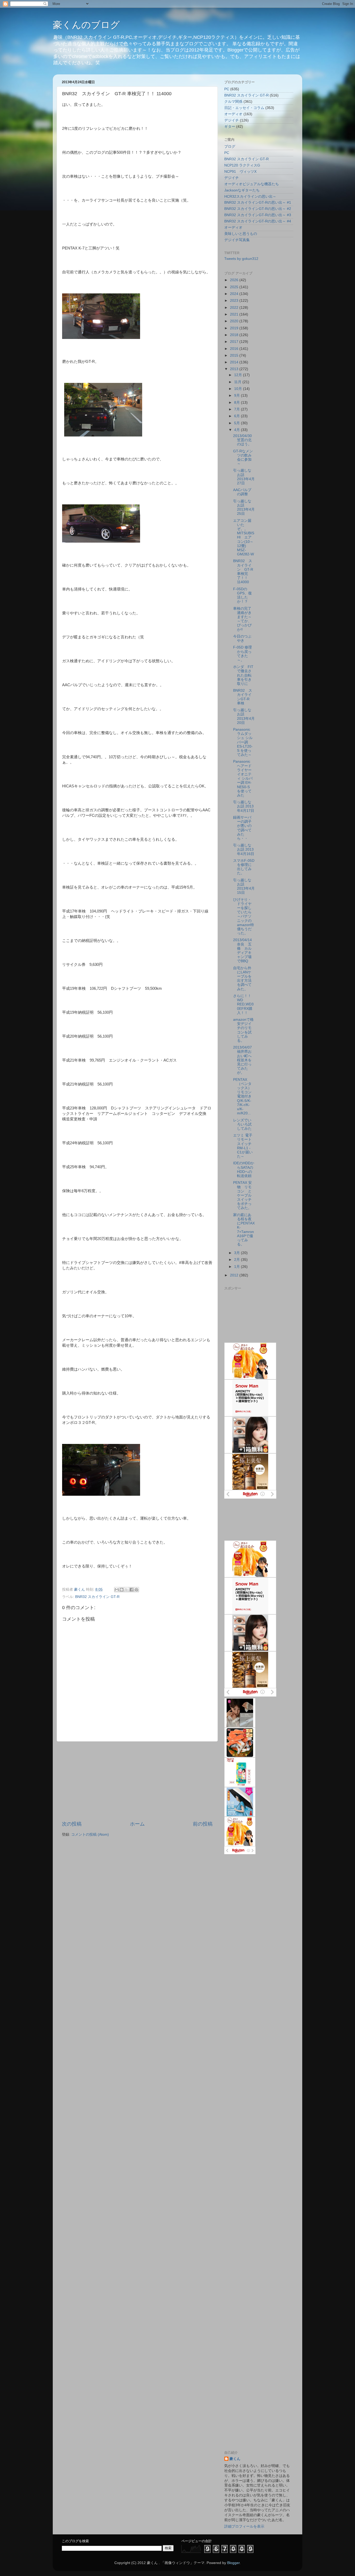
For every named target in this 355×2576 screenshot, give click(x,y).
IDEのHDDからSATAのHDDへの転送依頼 (244, 1170)
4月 (238, 430)
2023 (235, 301)
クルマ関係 (233, 102)
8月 (238, 403)
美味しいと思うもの (241, 234)
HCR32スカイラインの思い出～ (250, 197)
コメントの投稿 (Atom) (90, 1835)
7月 (238, 409)
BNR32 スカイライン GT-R (97, 1597)
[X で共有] (127, 1590)
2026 (235, 280)
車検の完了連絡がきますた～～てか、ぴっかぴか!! (242, 619)
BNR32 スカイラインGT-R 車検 (243, 697)
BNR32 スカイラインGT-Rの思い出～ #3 (258, 215)
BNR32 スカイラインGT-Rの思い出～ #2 (258, 209)
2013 (235, 369)
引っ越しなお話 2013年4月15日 (244, 886)
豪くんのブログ (86, 25)
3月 (238, 1253)
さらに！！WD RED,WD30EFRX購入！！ (243, 1004)
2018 (235, 335)
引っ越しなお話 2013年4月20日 (244, 716)
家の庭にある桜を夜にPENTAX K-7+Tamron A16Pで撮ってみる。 (244, 1230)
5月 (238, 423)
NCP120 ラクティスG (242, 165)
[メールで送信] (117, 1590)
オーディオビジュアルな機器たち (252, 184)
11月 (238, 382)
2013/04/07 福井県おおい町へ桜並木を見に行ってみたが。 (242, 1060)
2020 (235, 321)
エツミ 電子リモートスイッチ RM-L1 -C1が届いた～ (243, 1146)
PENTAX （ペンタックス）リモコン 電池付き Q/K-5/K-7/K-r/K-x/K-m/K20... (242, 1097)
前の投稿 (203, 1824)
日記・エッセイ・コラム (244, 108)
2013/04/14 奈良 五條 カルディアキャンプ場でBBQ (242, 950)
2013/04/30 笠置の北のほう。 (244, 440)
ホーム (137, 1824)
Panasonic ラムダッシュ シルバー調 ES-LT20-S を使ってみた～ (243, 742)
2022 (235, 308)
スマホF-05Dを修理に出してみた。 (244, 867)
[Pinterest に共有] (136, 1590)
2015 (235, 355)
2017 (235, 342)
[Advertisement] (137, 1781)
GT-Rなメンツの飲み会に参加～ (243, 458)
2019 (235, 328)
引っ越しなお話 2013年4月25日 (244, 508)
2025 (235, 287)
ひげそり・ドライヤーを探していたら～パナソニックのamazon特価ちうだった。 (244, 917)
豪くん (235, 2459)
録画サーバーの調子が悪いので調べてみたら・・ (242, 828)
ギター (230, 127)
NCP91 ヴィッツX (240, 172)
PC (227, 89)
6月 (238, 416)
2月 (238, 1260)
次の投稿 (72, 1824)
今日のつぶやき (242, 638)
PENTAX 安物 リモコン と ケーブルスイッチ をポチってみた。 (244, 1195)
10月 (239, 389)
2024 (235, 294)
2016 (235, 349)
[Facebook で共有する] (132, 1590)
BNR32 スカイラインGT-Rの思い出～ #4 (258, 221)
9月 (238, 396)
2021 (235, 314)
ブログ (230, 147)
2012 (235, 1275)
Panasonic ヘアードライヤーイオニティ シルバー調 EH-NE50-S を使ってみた (243, 778)
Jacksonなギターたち (242, 190)
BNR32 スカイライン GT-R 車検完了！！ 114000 (243, 571)
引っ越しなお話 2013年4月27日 (244, 477)
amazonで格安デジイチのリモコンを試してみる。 (243, 1030)
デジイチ (232, 120)
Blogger (233, 2563)
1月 (238, 1267)
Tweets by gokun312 (241, 259)
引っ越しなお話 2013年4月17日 (244, 806)
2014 (235, 362)
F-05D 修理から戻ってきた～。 (242, 654)
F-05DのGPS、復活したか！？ (242, 595)
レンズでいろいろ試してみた (242, 1124)
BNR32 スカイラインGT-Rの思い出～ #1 (258, 203)
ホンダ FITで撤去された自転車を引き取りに (243, 675)
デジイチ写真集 (237, 240)
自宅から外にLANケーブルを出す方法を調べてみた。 (242, 979)
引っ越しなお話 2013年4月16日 (244, 849)
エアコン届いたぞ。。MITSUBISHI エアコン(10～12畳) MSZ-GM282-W (244, 538)
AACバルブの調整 (242, 492)
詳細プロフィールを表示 (244, 2526)
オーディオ (233, 114)
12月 (239, 375)
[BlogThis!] (122, 1590)
